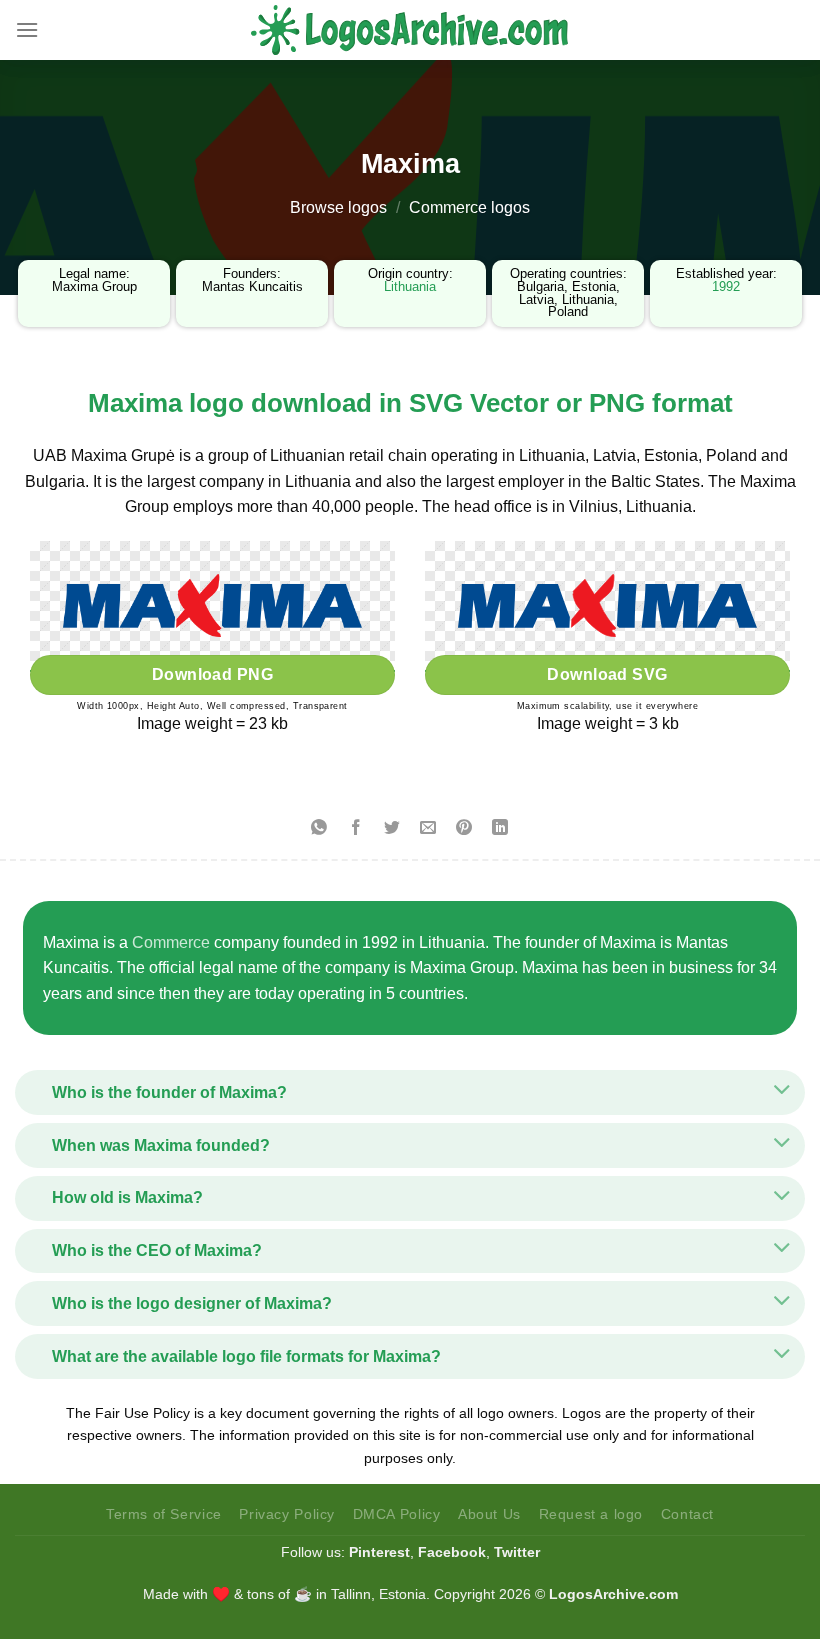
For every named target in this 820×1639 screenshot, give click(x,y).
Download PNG (213, 674)
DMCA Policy (397, 1514)
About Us (489, 1514)
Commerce (171, 942)
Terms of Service (164, 1514)
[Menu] (27, 29)
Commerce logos (469, 207)
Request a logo (591, 1514)
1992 (726, 286)
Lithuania (410, 286)
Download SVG (607, 674)
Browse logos (338, 207)
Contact (687, 1514)
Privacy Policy (287, 1514)
